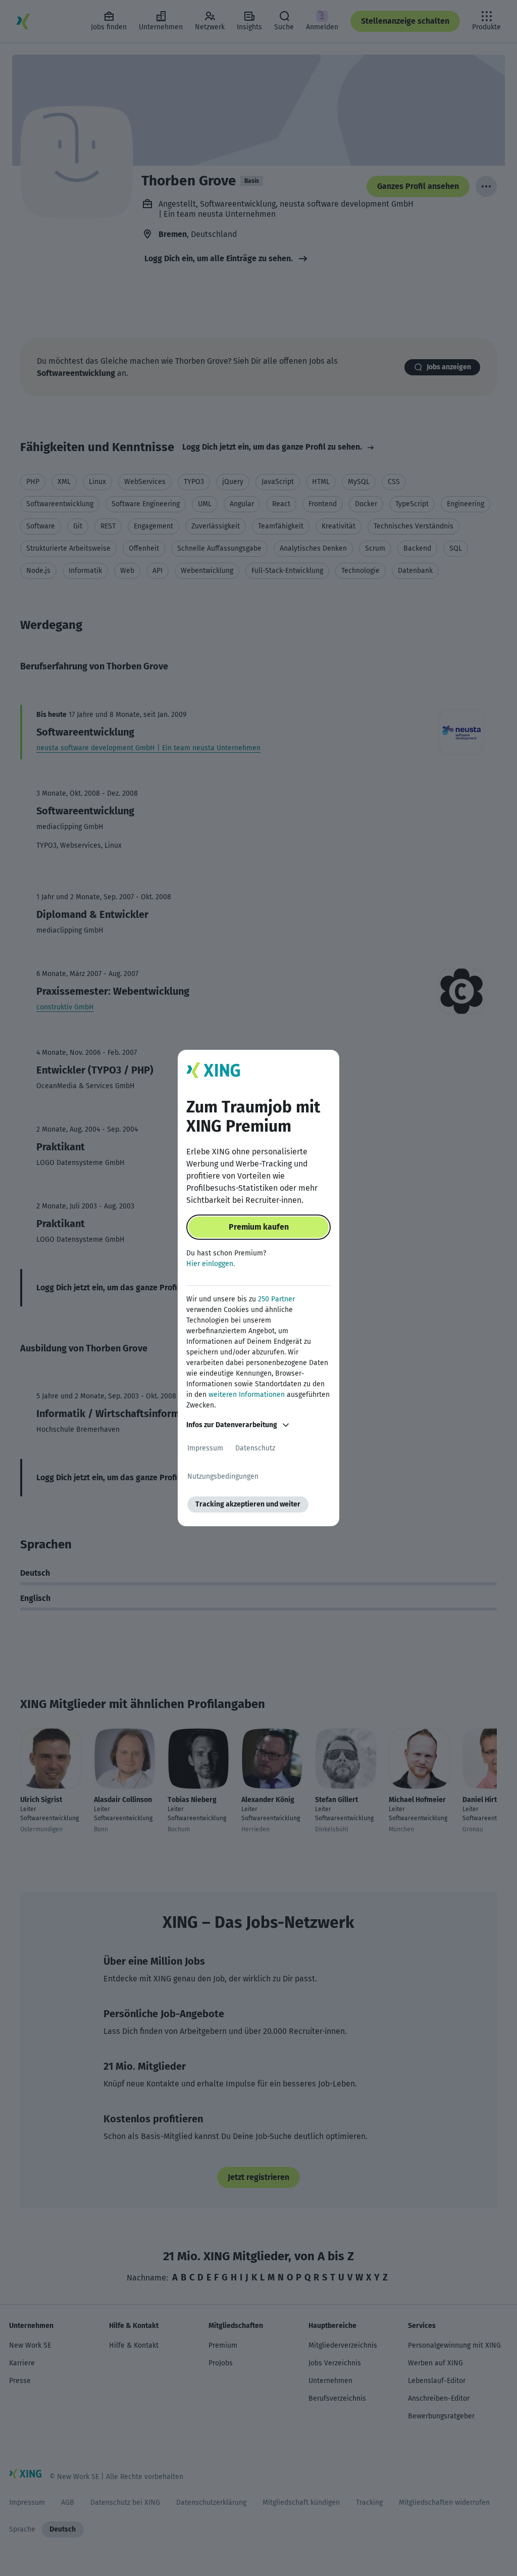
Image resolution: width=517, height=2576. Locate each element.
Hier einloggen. (211, 1264)
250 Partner (276, 1299)
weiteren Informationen (247, 1395)
